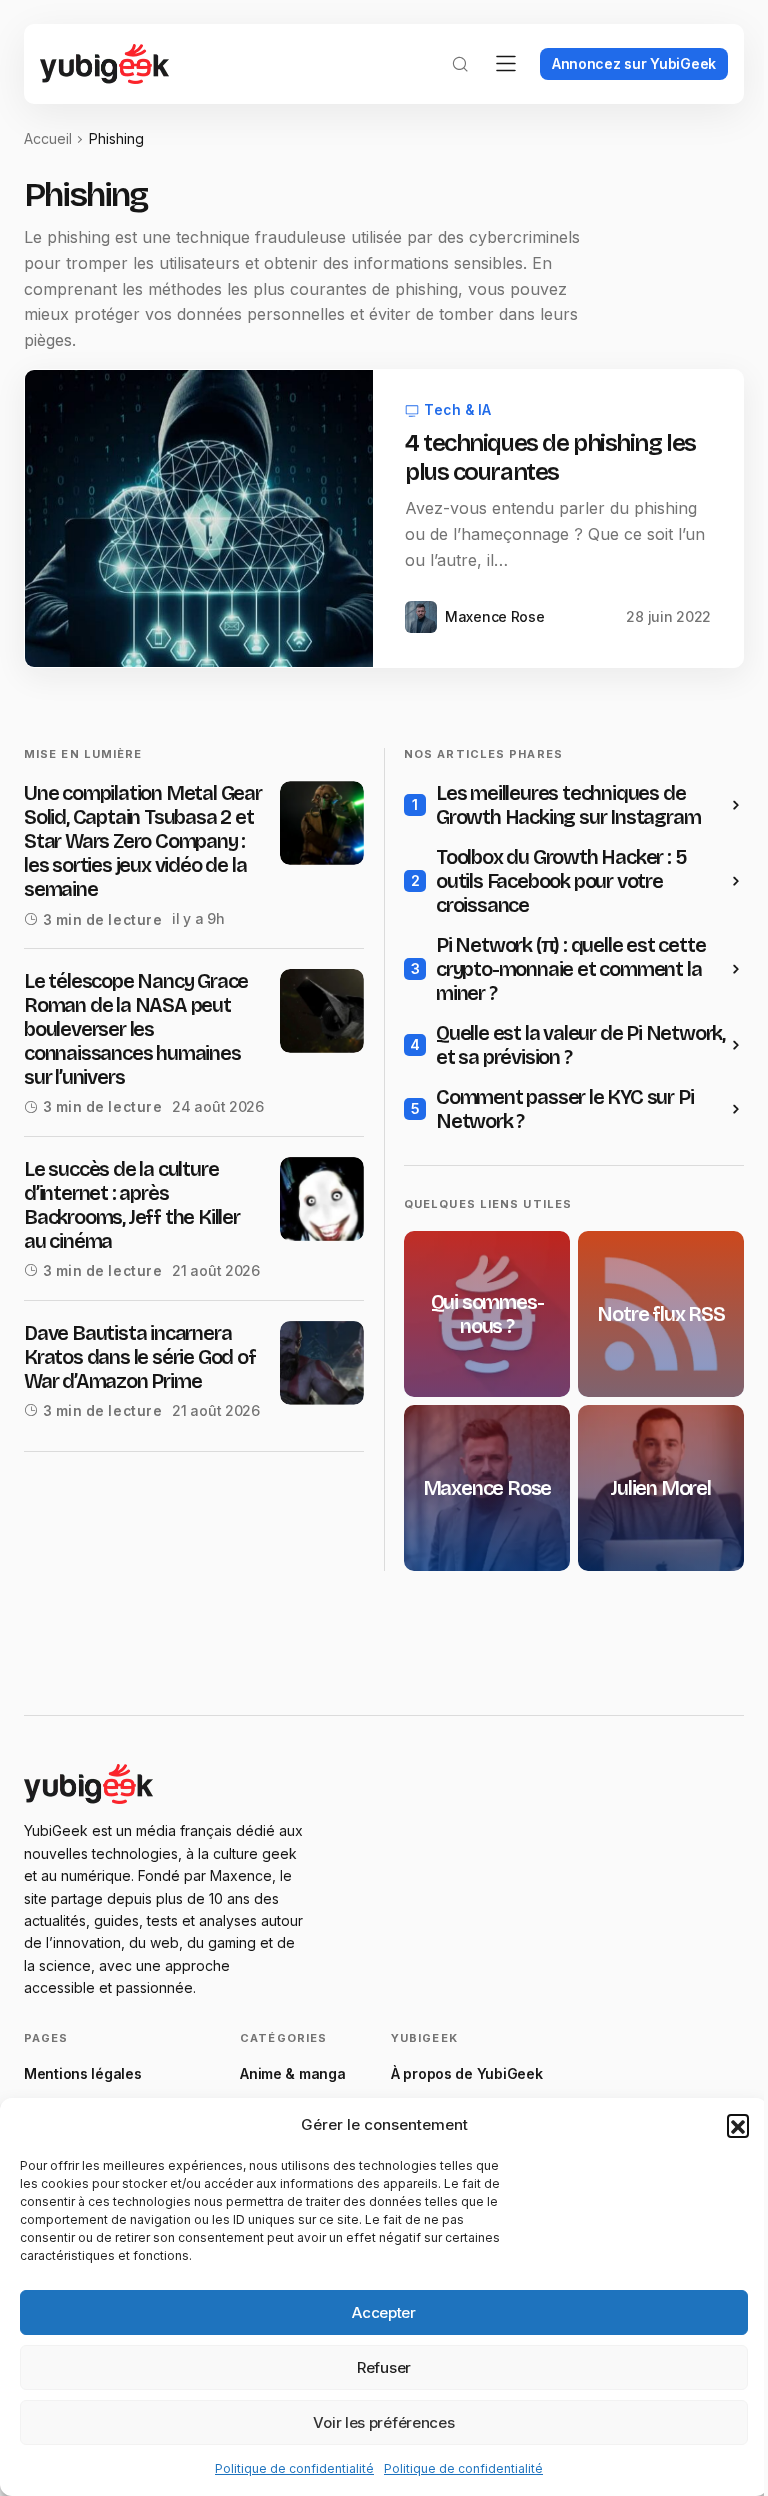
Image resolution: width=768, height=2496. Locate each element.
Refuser (384, 2367)
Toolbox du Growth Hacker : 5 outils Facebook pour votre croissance (561, 881)
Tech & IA (458, 410)
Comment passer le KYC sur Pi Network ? (564, 1109)
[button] (738, 2125)
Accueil (48, 138)
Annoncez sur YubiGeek (634, 63)
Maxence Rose (487, 1488)
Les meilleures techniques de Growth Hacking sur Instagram (568, 805)
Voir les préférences (383, 2422)
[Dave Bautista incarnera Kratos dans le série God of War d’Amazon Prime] (322, 1363)
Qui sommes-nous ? (487, 1314)
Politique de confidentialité (294, 2468)
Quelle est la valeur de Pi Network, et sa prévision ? (580, 1045)
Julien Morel (661, 1488)
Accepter (384, 2312)
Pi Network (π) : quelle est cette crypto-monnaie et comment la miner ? (570, 969)
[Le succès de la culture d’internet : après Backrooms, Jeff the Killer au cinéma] (322, 1199)
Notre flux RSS (660, 1314)
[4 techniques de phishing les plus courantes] (199, 518)
